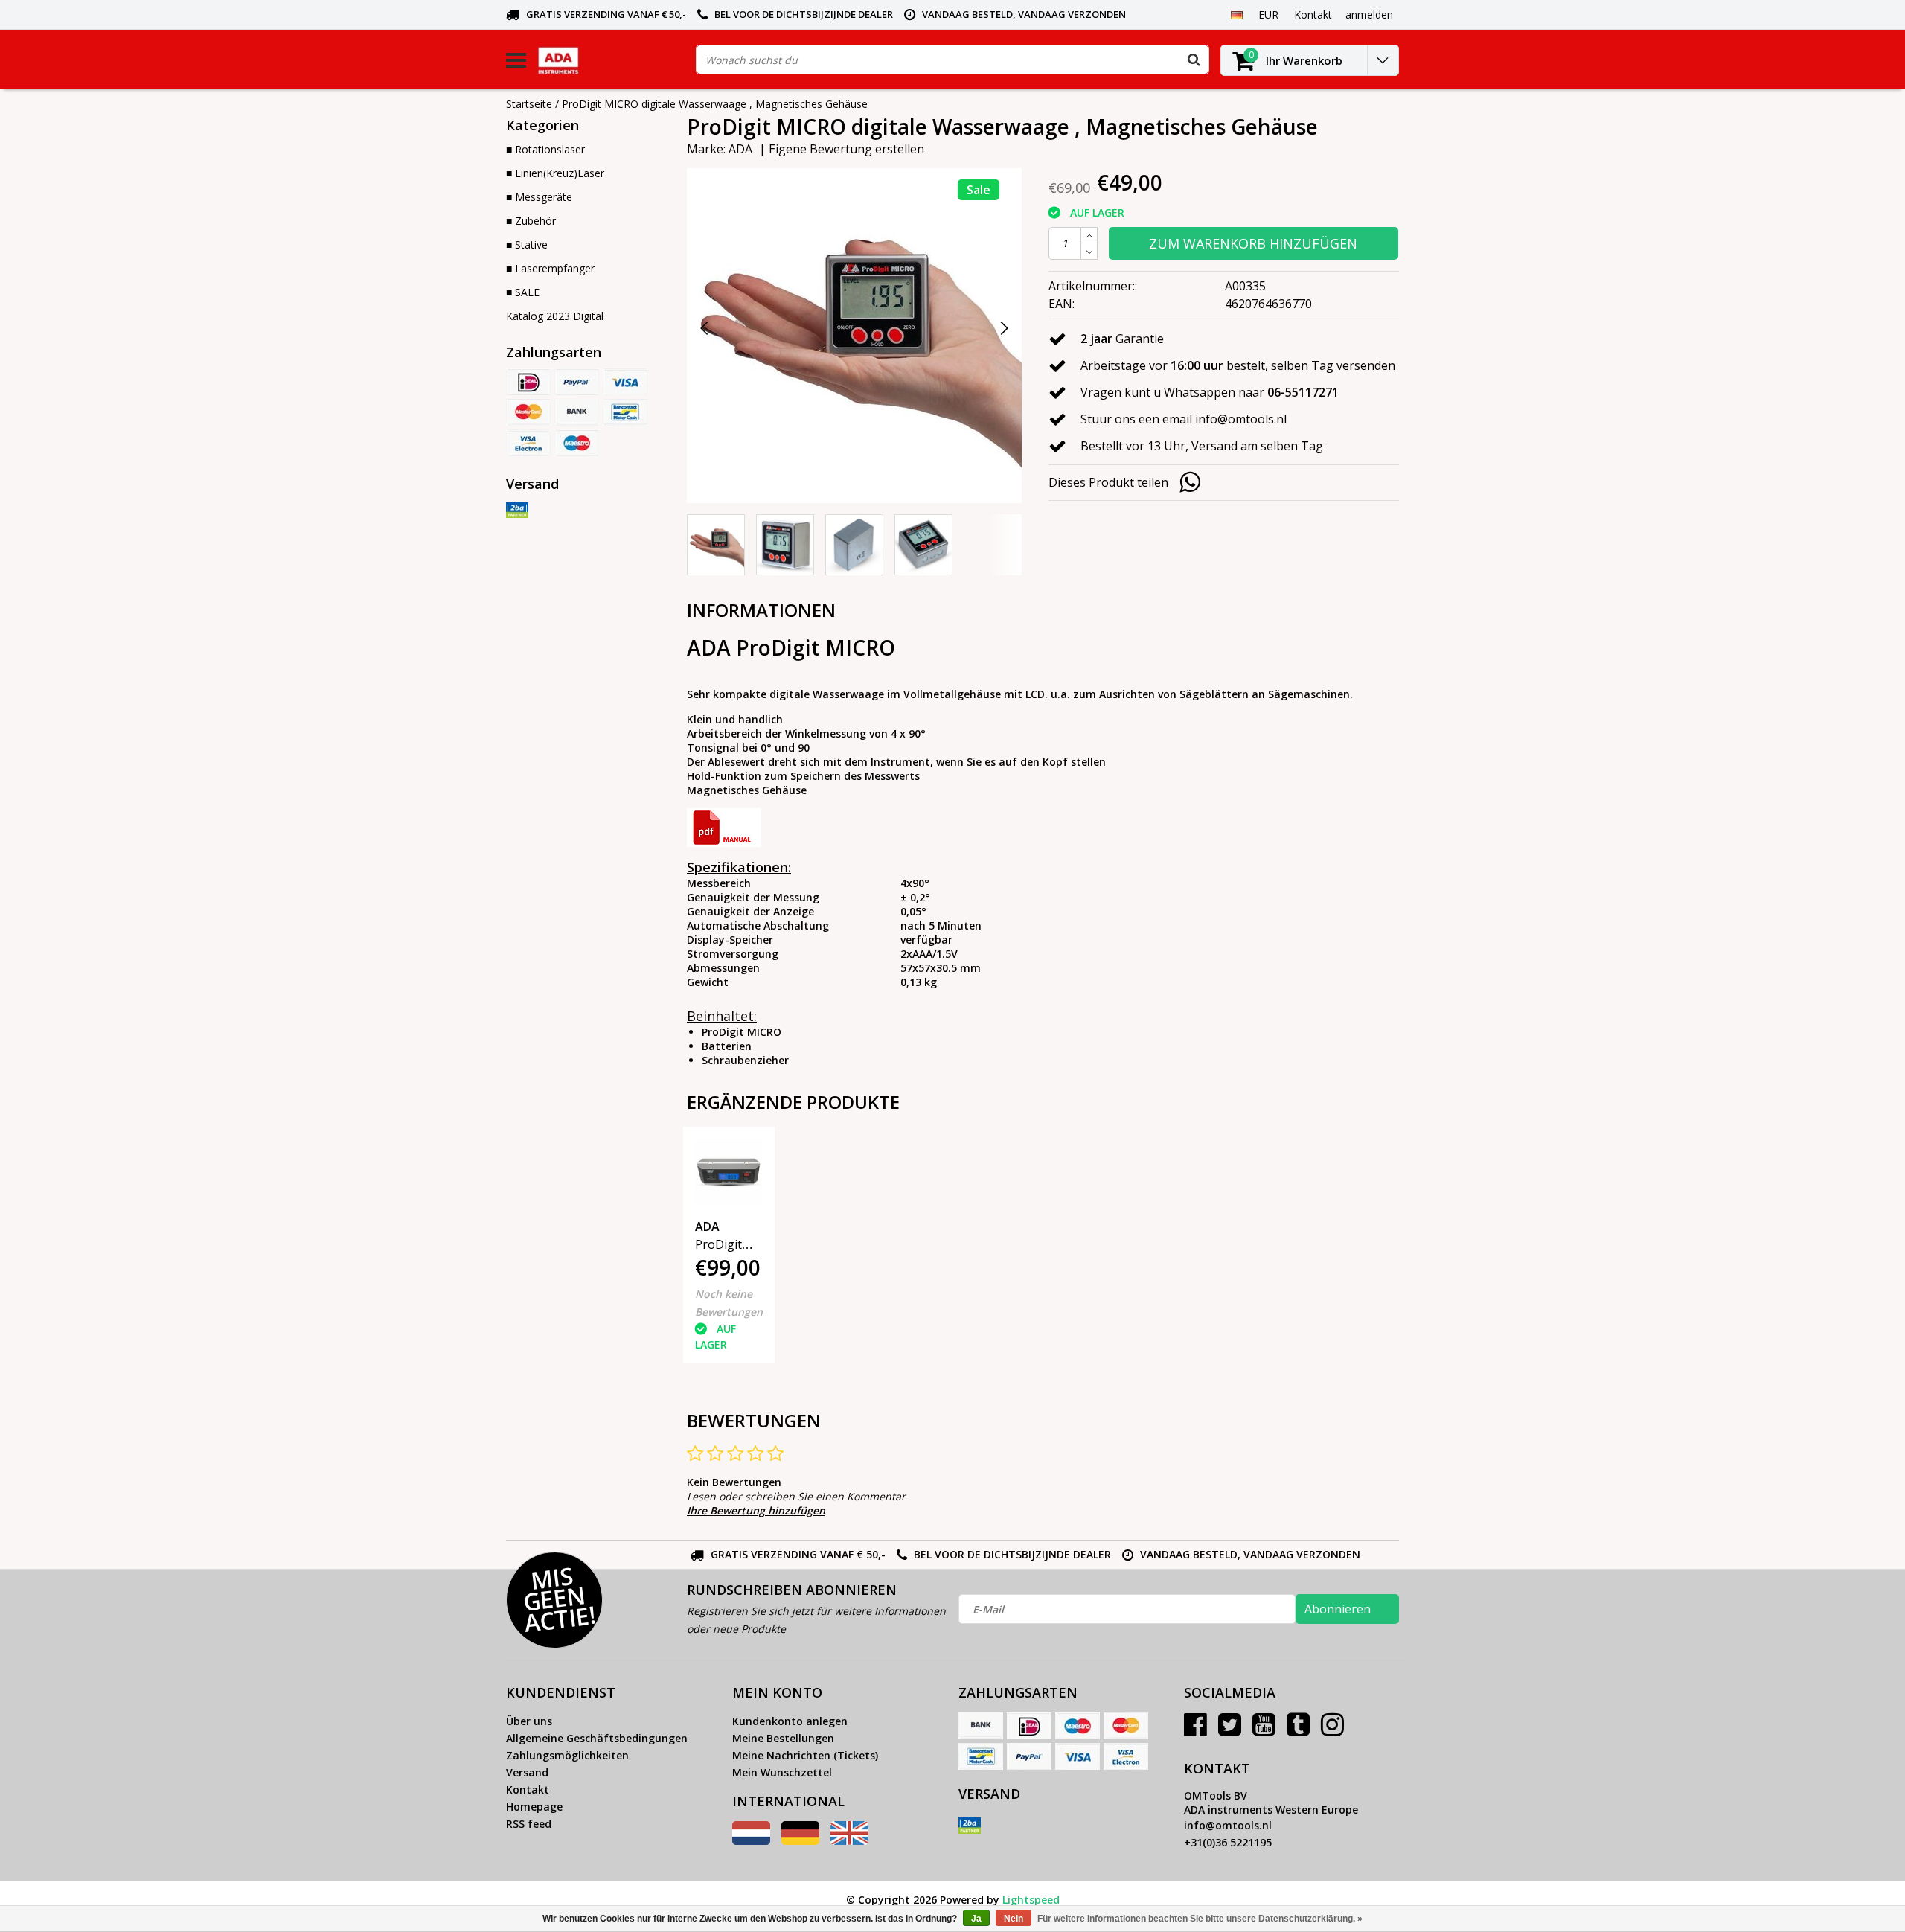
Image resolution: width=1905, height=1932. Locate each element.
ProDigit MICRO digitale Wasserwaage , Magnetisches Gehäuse (715, 104)
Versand (527, 1772)
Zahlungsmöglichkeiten (567, 1755)
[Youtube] (1264, 1730)
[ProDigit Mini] (729, 1173)
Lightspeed (1031, 1900)
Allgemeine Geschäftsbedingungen (597, 1738)
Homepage (534, 1807)
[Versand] (517, 511)
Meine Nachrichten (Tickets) (805, 1755)
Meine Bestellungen (783, 1738)
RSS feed (529, 1824)
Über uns (529, 1721)
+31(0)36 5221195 (1228, 1842)
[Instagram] (1332, 1730)
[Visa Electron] (528, 443)
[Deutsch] (1236, 14)
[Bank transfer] (577, 412)
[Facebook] (1195, 1730)
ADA (740, 149)
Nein (1014, 1919)
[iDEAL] (528, 382)
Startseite (529, 104)
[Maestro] (577, 443)
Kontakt (528, 1789)
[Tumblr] (1298, 1730)
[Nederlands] (751, 1841)
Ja (976, 1919)
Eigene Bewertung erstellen (846, 149)
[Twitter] (1230, 1730)
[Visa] (625, 382)
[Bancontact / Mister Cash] (625, 412)
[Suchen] (1194, 60)
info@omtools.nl (1228, 1825)
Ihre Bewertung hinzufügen (756, 1510)
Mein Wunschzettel (782, 1772)
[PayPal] (577, 382)
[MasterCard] (528, 412)
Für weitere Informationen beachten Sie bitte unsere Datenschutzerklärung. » (1200, 1919)
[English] (849, 1841)
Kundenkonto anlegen (790, 1721)
